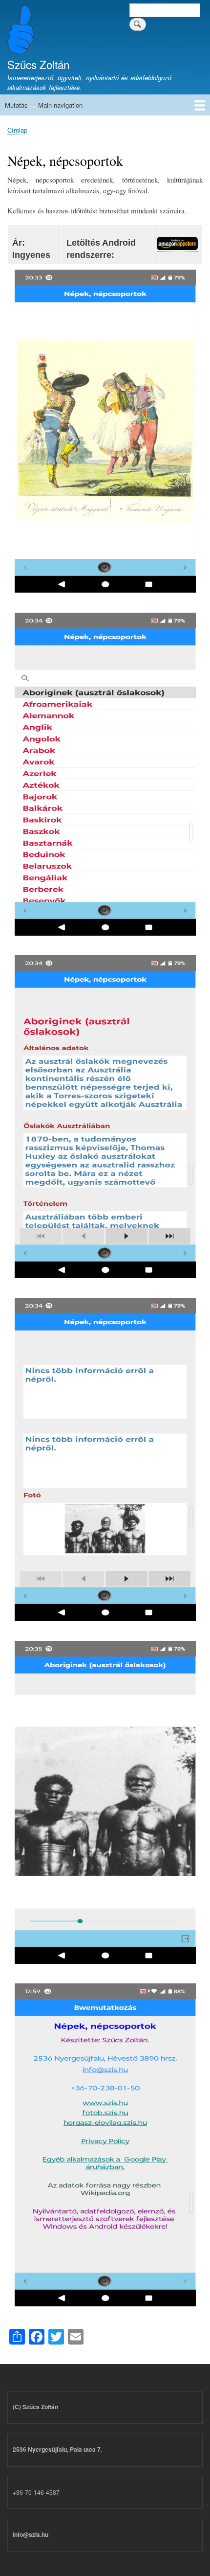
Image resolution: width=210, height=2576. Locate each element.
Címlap (17, 130)
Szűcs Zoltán (38, 64)
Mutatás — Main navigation (44, 105)
